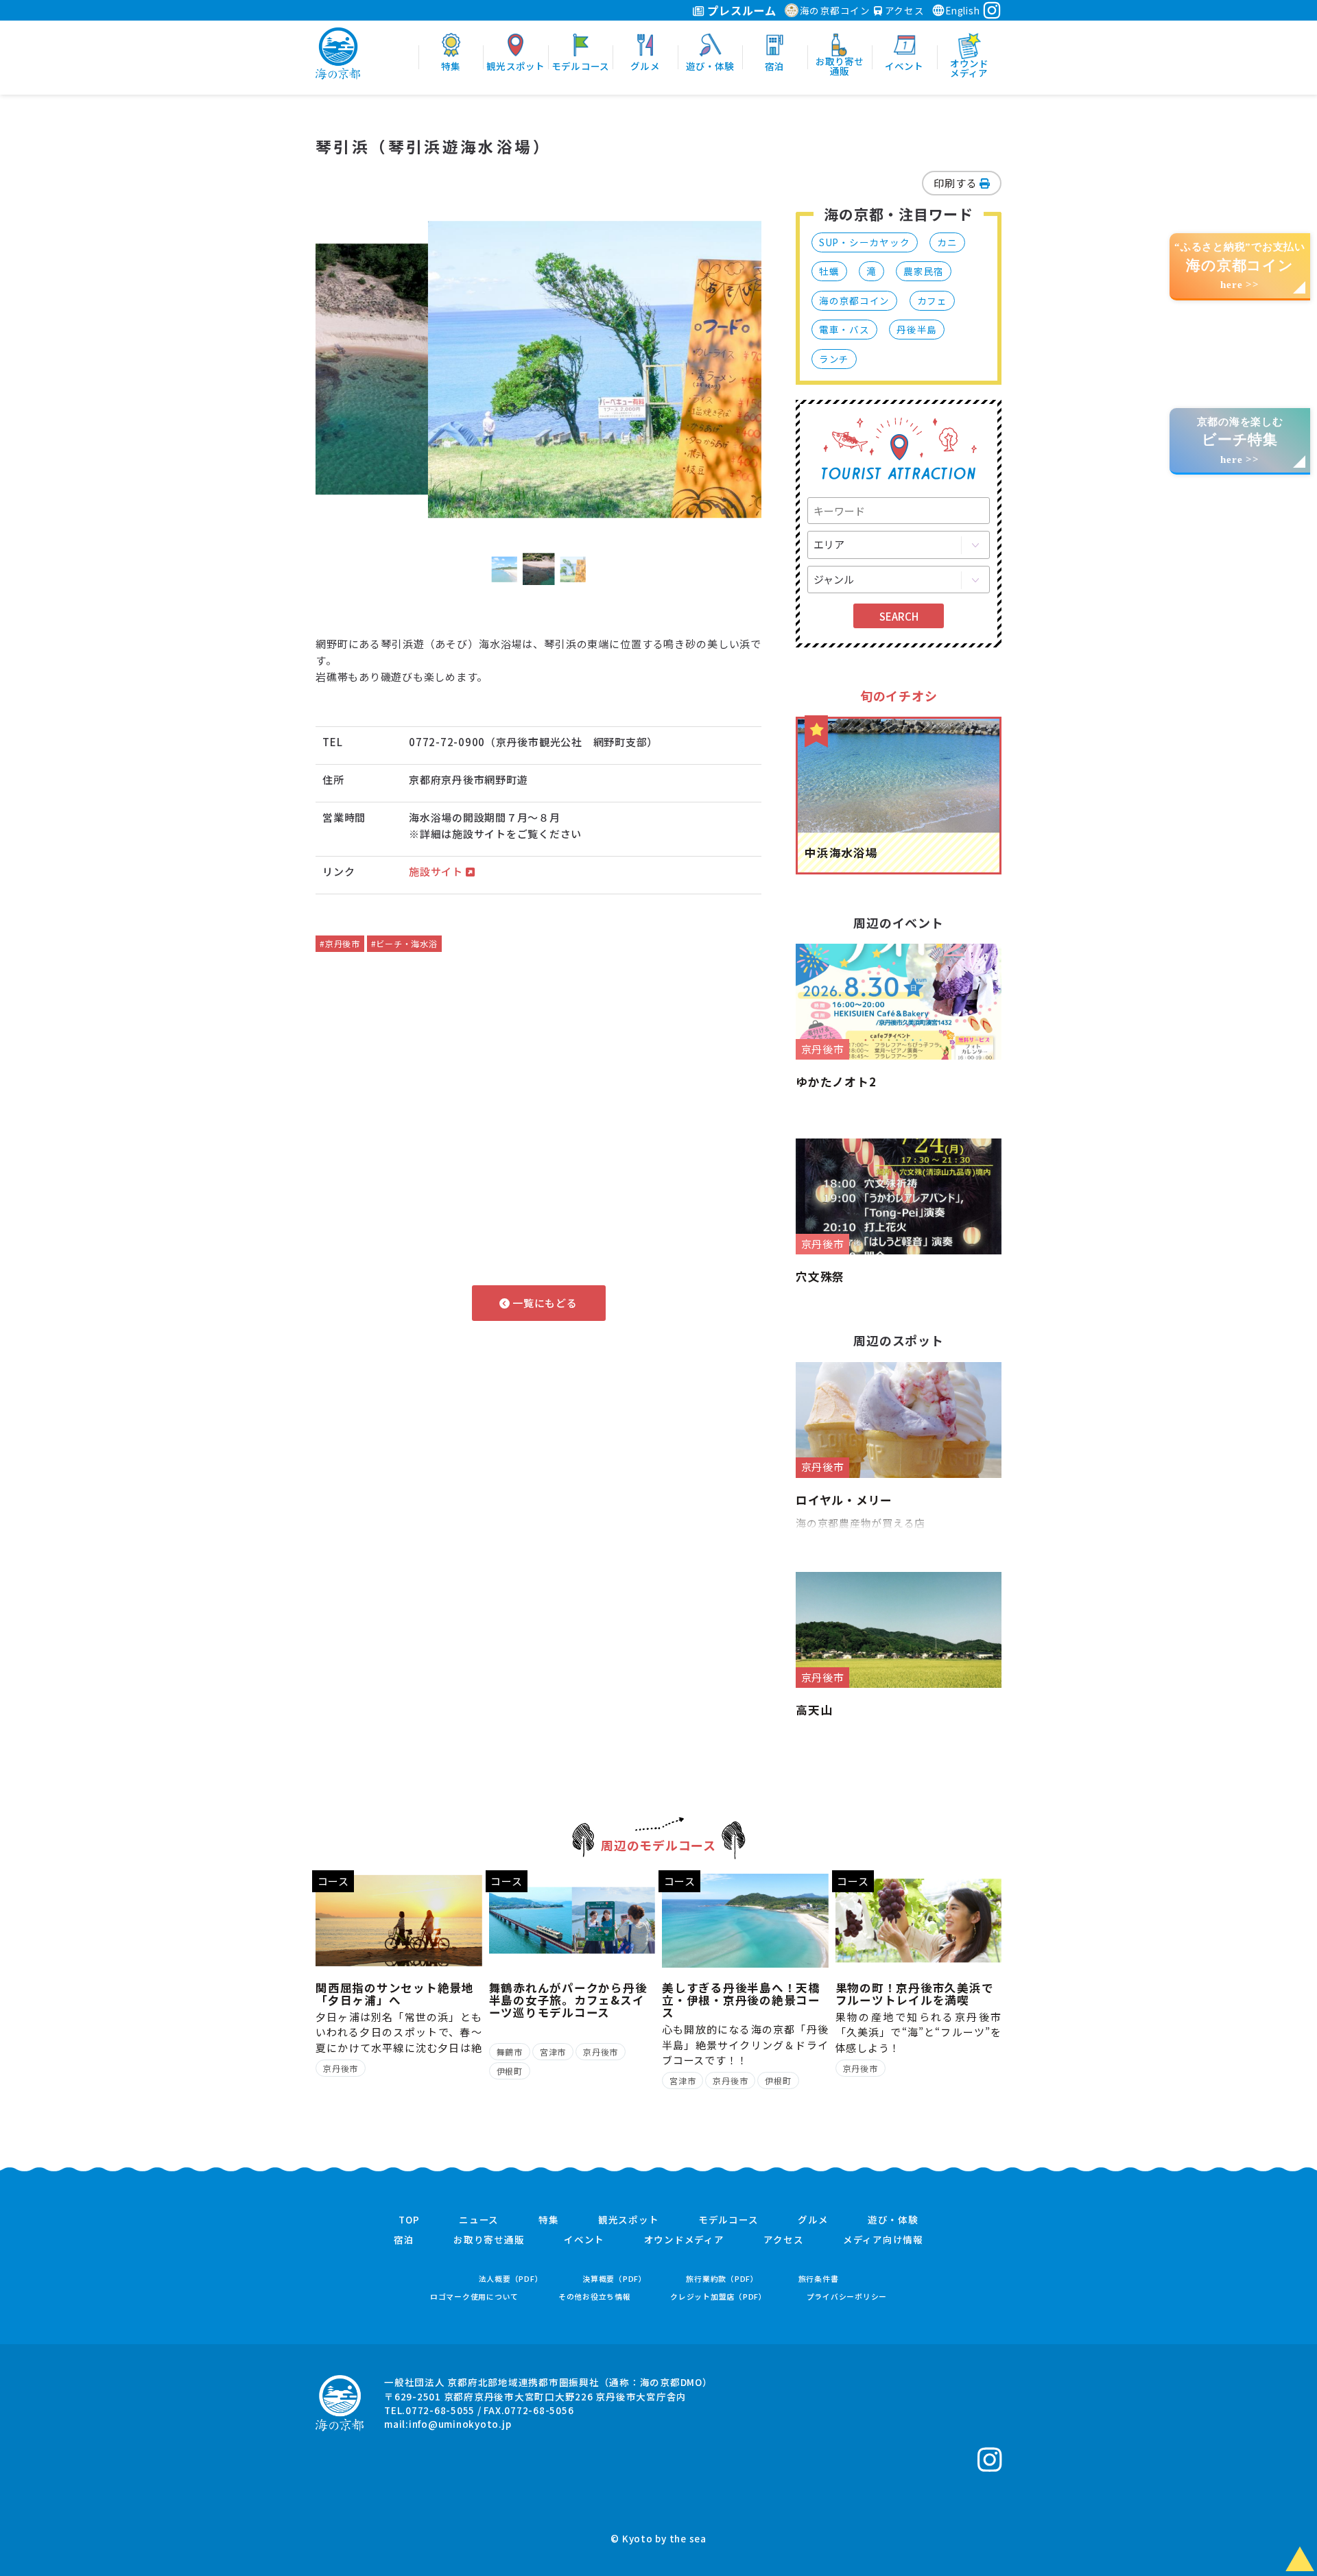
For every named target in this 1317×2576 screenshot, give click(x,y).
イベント (584, 2240)
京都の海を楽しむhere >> (1240, 441)
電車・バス (844, 329)
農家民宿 (924, 271)
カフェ (932, 300)
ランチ (834, 359)
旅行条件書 (819, 2279)
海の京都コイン (835, 10)
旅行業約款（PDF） (722, 2279)
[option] (538, 370)
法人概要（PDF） (511, 2279)
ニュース (479, 2220)
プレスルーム (740, 10)
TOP (409, 2220)
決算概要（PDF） (615, 2279)
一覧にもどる (543, 1303)
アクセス (903, 10)
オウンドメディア (684, 2240)
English (962, 10)
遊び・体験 (893, 2220)
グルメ (813, 2220)
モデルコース (728, 2220)
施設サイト (437, 871)
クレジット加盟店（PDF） (719, 2297)
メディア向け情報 (883, 2240)
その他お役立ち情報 (595, 2297)
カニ (947, 242)
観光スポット (629, 2220)
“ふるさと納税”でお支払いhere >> (1240, 266)
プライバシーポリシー (847, 2297)
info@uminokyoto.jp (460, 2424)
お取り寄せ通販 (489, 2240)
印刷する (957, 183)
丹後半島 (917, 329)
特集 (549, 2220)
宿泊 (404, 2240)
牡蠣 (829, 271)
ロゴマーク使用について (474, 2297)
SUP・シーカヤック (865, 242)
